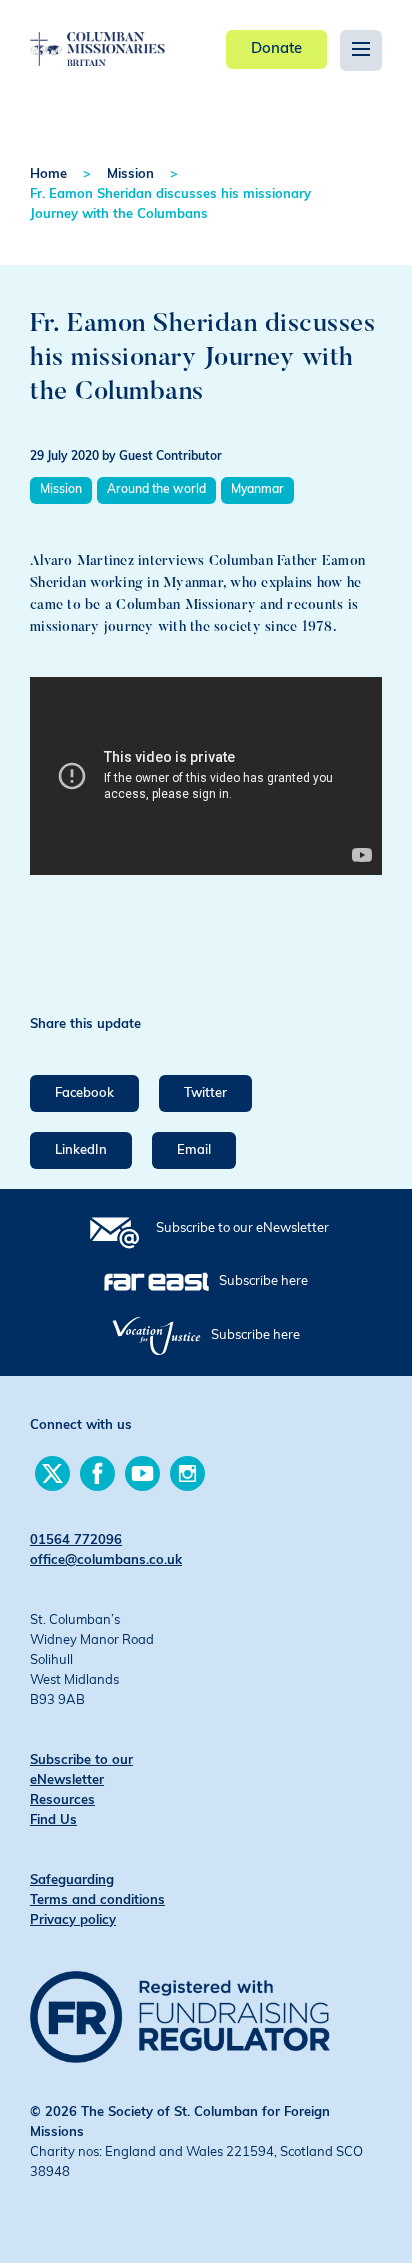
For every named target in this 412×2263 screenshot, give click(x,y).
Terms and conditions (97, 1900)
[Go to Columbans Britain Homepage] (97, 34)
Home (48, 174)
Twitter (205, 1093)
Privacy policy (73, 1920)
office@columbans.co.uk (106, 1560)
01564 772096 (76, 1540)
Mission (130, 174)
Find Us (53, 1820)
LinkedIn (81, 1150)
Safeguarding (72, 1880)
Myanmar (257, 490)
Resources (62, 1800)
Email (194, 1150)
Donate (276, 49)
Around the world (156, 490)
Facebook (84, 1093)
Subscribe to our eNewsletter (242, 1228)
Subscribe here (263, 1281)
